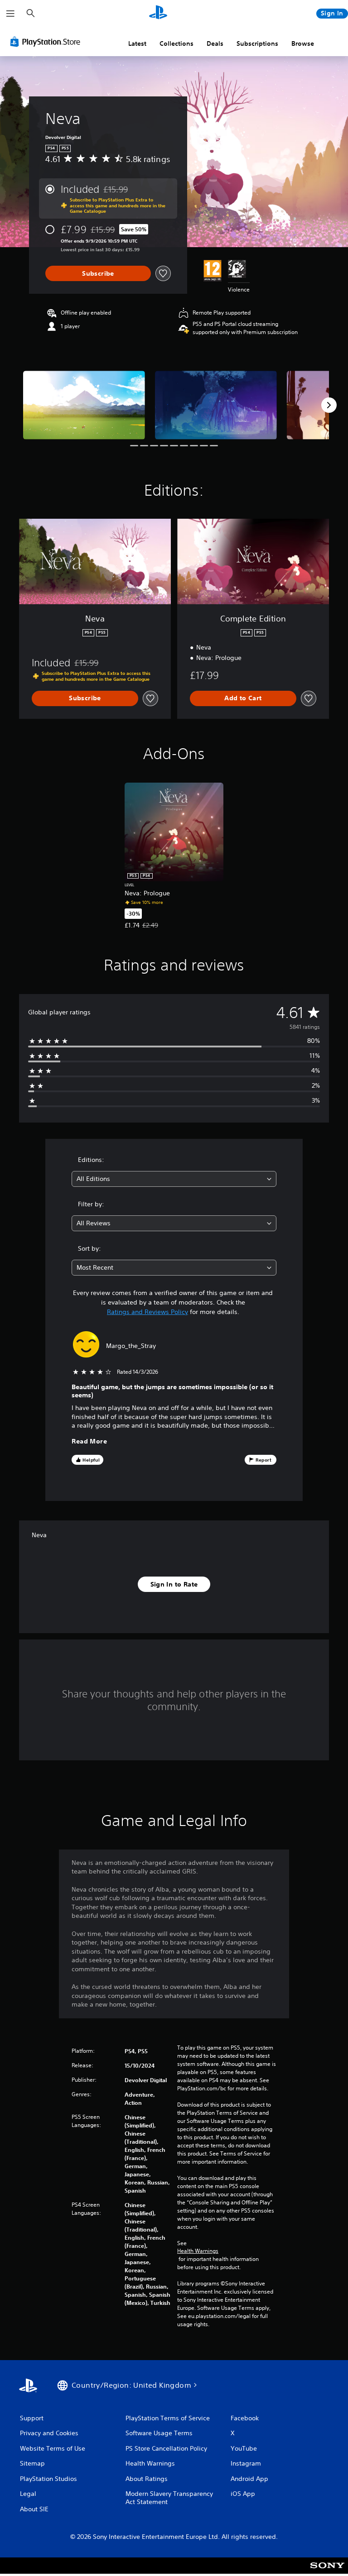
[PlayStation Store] (47, 42)
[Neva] (84, 405)
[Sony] (327, 2571)
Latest (137, 43)
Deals (215, 43)
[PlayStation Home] (158, 14)
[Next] (329, 405)
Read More (89, 1441)
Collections (176, 43)
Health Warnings (198, 2251)
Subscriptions (257, 43)
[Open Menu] (10, 14)
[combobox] (174, 1179)
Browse (303, 43)
